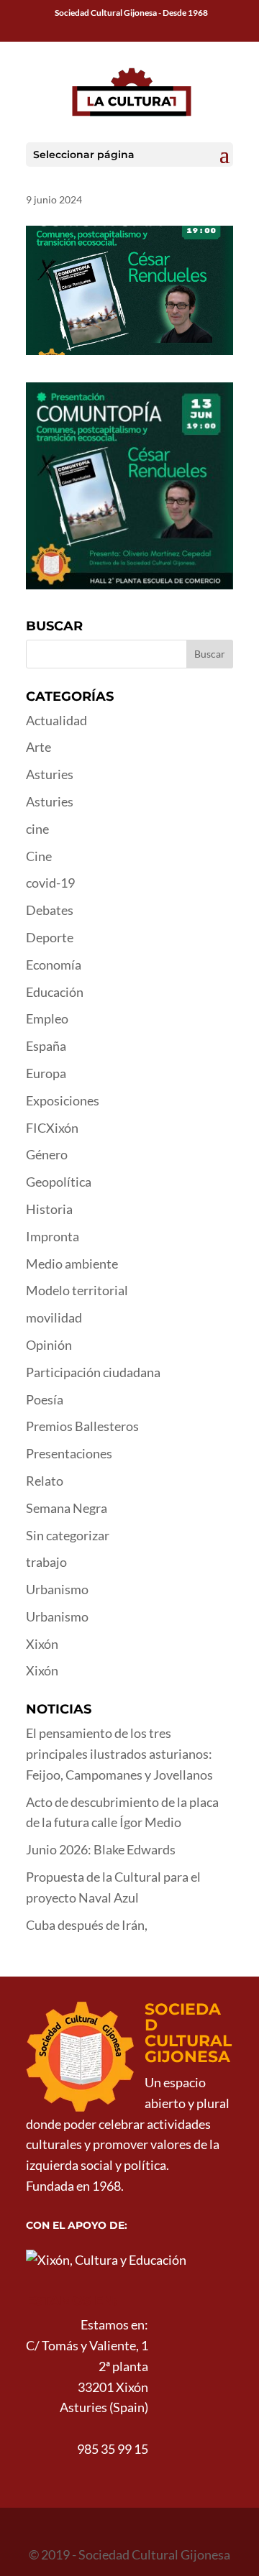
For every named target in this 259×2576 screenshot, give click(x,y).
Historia (49, 1209)
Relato (45, 1481)
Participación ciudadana (93, 1372)
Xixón (42, 1644)
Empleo (47, 1018)
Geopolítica (59, 1182)
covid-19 (50, 883)
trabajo (46, 1562)
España (46, 1046)
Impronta (53, 1236)
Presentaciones (69, 1453)
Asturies (50, 774)
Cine (39, 856)
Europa (46, 1073)
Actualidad (56, 720)
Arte (38, 747)
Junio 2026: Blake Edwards (101, 1849)
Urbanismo (57, 1589)
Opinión (49, 1345)
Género (47, 1154)
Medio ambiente (72, 1264)
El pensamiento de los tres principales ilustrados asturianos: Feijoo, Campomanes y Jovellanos (119, 1754)
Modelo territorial (77, 1290)
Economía (54, 965)
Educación (55, 992)
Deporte (50, 937)
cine (37, 829)
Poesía (45, 1399)
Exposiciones (63, 1100)
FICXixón (52, 1128)
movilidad (54, 1317)
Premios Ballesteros (82, 1426)
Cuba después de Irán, (87, 1925)
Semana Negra (67, 1508)
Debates (50, 910)
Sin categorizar (68, 1535)
